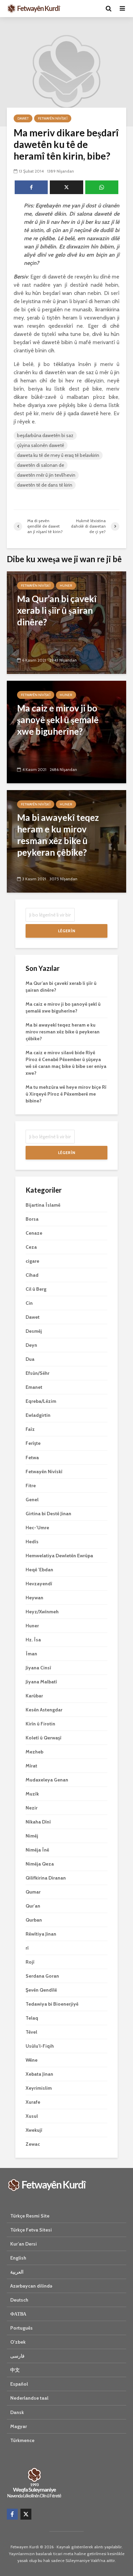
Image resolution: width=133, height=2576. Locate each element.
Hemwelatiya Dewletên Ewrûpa (59, 1556)
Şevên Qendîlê (41, 1990)
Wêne (32, 2060)
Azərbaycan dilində (31, 2286)
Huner (66, 586)
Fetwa (32, 1458)
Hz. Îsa (33, 1640)
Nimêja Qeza (40, 1864)
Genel (32, 1500)
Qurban (34, 1920)
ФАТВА (18, 2314)
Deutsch (19, 2300)
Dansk (17, 2412)
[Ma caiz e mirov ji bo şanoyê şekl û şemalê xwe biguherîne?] (66, 731)
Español (19, 2384)
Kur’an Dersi (24, 2244)
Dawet (23, 118)
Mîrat (31, 1766)
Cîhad (32, 1275)
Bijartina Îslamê (43, 1205)
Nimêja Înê (37, 1850)
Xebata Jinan (39, 2074)
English (18, 2258)
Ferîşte (33, 1443)
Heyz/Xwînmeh (42, 1612)
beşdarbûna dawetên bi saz (45, 435)
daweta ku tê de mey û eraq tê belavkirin (58, 455)
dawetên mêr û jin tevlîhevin (46, 475)
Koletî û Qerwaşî (43, 1738)
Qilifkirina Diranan (46, 1878)
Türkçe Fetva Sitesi (31, 2230)
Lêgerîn (66, 931)
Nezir (32, 1808)
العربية (17, 2272)
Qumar (33, 1892)
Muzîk (32, 1794)
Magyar (19, 2426)
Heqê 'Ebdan (39, 1570)
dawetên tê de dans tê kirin (45, 485)
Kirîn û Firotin (40, 1724)
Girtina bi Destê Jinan (48, 1514)
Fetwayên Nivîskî (53, 118)
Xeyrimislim (39, 2088)
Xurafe (33, 2102)
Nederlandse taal (29, 2398)
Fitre (31, 1486)
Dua (30, 1359)
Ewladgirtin (38, 1415)
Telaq (32, 2018)
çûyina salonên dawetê (41, 445)
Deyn (31, 1345)
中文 (15, 2370)
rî (27, 1948)
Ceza (31, 1247)
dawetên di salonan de (41, 465)
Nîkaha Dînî (38, 1822)
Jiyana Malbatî (41, 1682)
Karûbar (34, 1696)
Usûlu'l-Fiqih (40, 2046)
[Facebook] (12, 2514)
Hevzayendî (39, 1584)
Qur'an (33, 1906)
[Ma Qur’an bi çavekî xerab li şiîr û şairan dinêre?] (66, 622)
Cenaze (34, 1233)
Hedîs (32, 1542)
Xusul (32, 2116)
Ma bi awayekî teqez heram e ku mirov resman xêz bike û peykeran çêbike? (63, 1032)
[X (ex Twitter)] (26, 2514)
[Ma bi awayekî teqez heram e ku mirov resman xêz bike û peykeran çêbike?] (66, 841)
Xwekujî (34, 2130)
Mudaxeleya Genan (47, 1780)
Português (21, 2328)
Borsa (32, 1219)
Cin (29, 1303)
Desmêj (34, 1331)
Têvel (31, 2032)
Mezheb (34, 1752)
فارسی (17, 2356)
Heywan (34, 1598)
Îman (31, 1654)
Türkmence (22, 2440)
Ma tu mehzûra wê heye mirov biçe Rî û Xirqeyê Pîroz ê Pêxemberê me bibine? (66, 1094)
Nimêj (32, 1836)
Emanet (34, 1387)
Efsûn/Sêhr (38, 1373)
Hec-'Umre (37, 1528)
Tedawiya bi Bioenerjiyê (52, 2004)
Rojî (30, 1962)
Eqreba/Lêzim (41, 1401)
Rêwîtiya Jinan (41, 1934)
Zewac (33, 2144)
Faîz (30, 1429)
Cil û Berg (36, 1289)
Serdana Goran (42, 1976)
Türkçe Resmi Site (30, 2216)
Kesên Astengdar (44, 1710)
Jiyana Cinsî (38, 1668)
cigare (32, 1261)
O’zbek (18, 2342)
